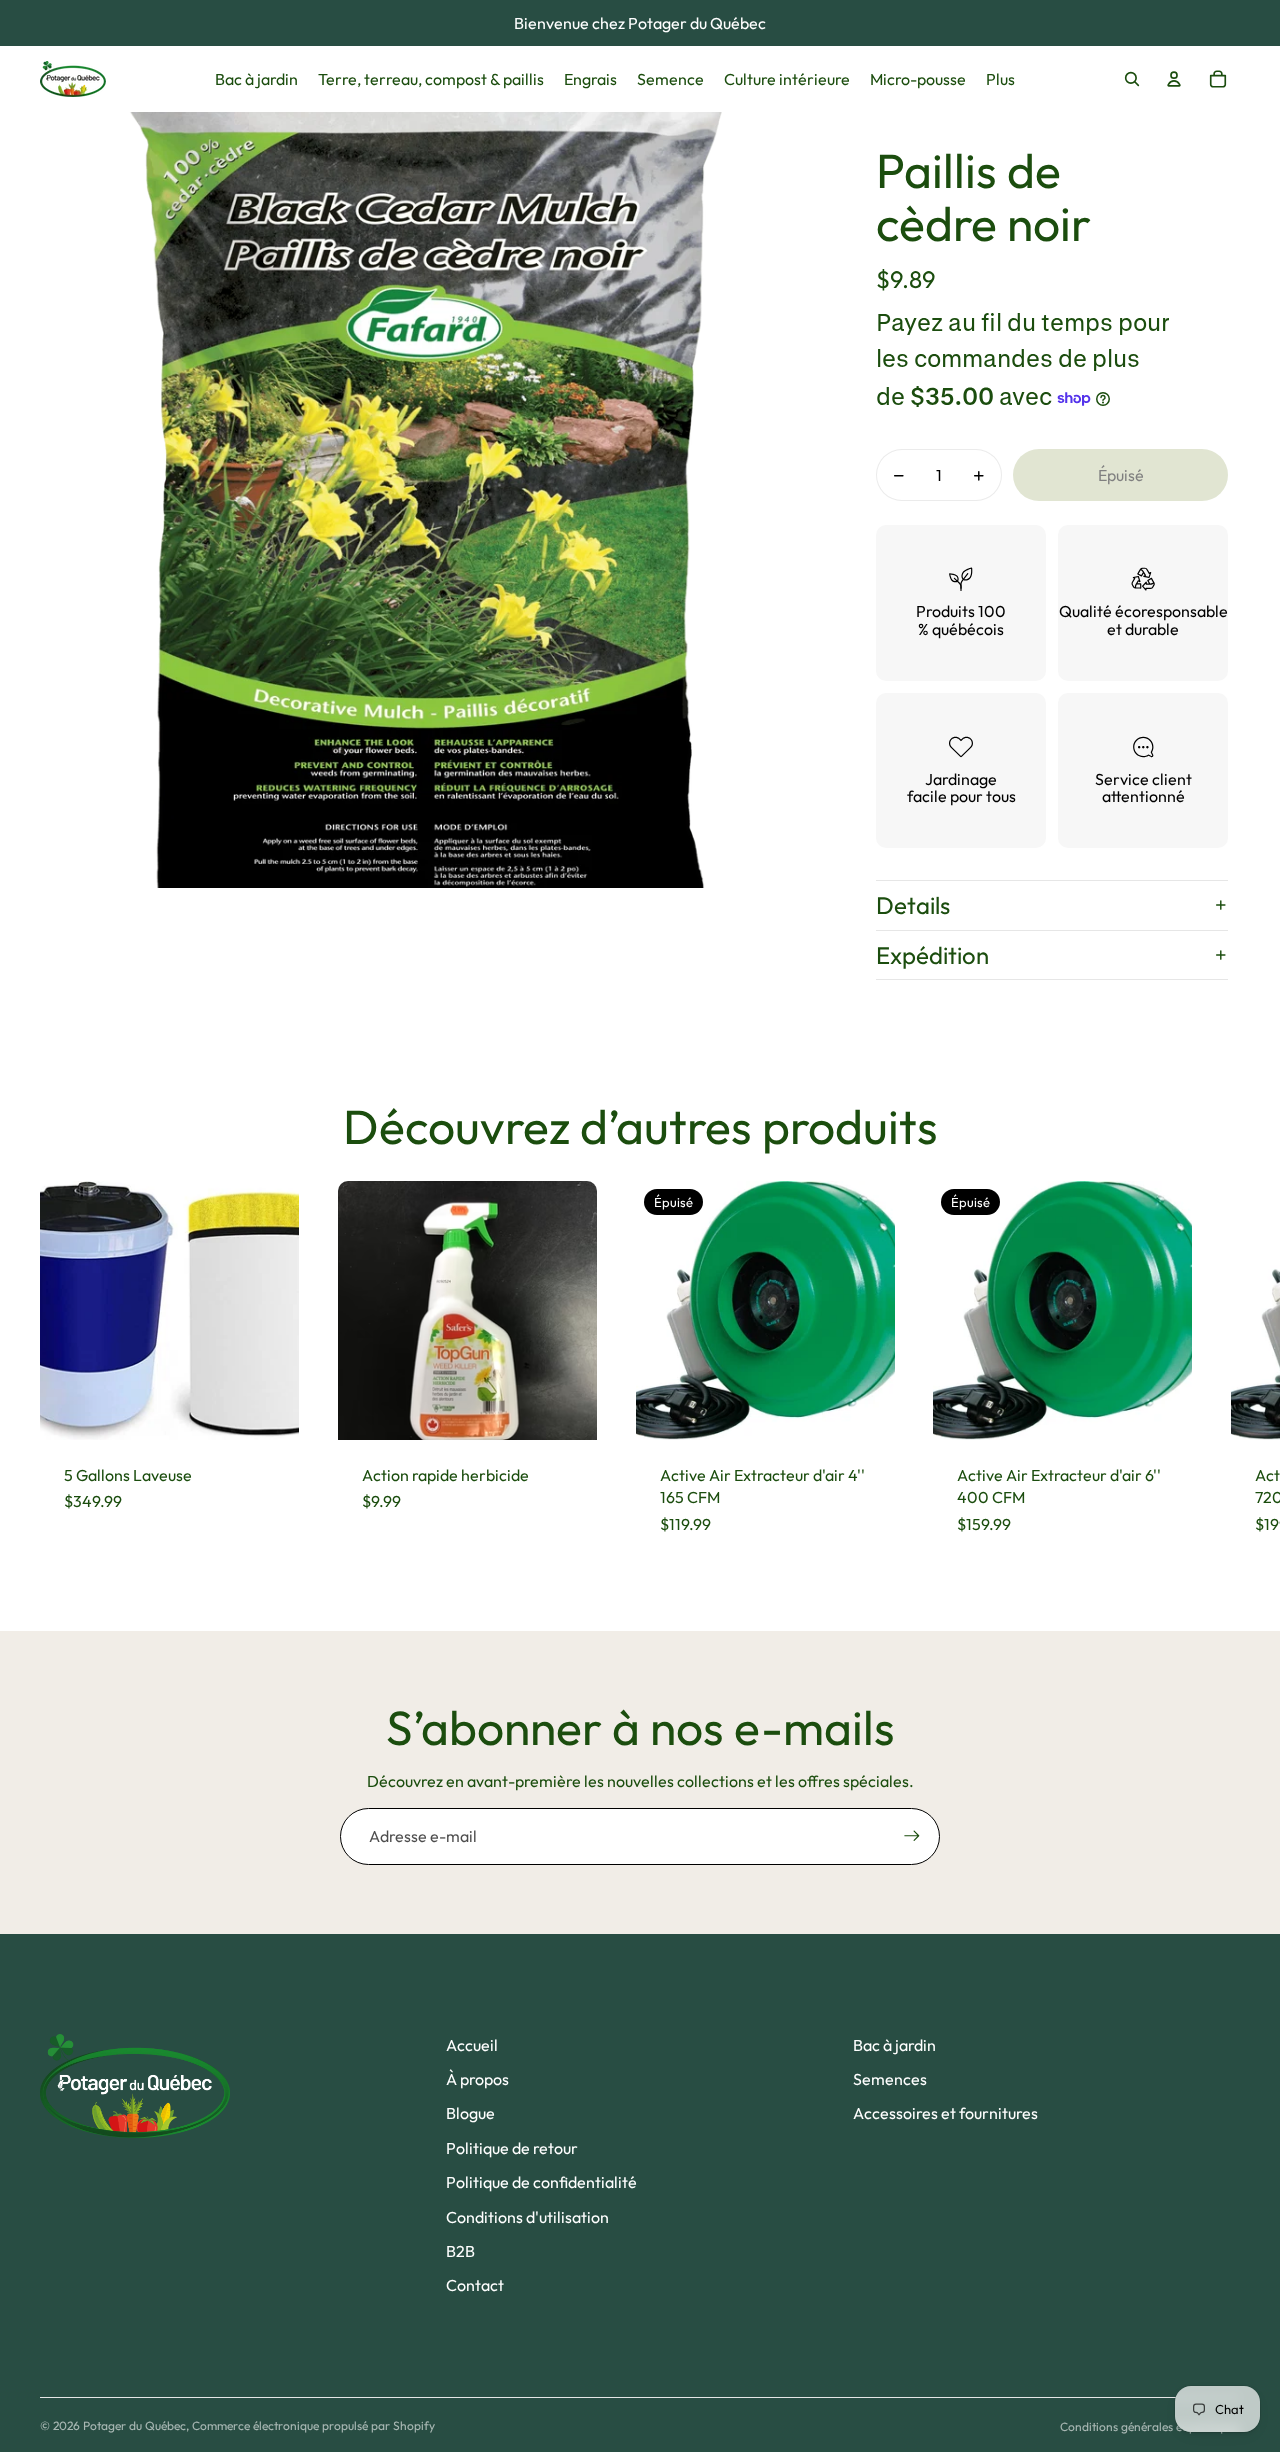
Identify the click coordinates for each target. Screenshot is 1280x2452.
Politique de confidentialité (541, 2182)
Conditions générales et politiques (1150, 2426)
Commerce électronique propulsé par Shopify (313, 2425)
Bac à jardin (894, 2045)
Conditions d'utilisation (527, 2217)
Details (913, 905)
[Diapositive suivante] (1222, 1370)
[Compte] (1174, 79)
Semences (890, 2079)
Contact (475, 2285)
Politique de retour (512, 2148)
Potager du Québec (134, 2425)
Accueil (472, 2045)
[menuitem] (1000, 79)
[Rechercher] (1132, 79)
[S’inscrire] (912, 1836)
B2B (460, 2251)
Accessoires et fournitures (945, 2113)
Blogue (470, 2113)
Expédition (932, 955)
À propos (477, 2079)
